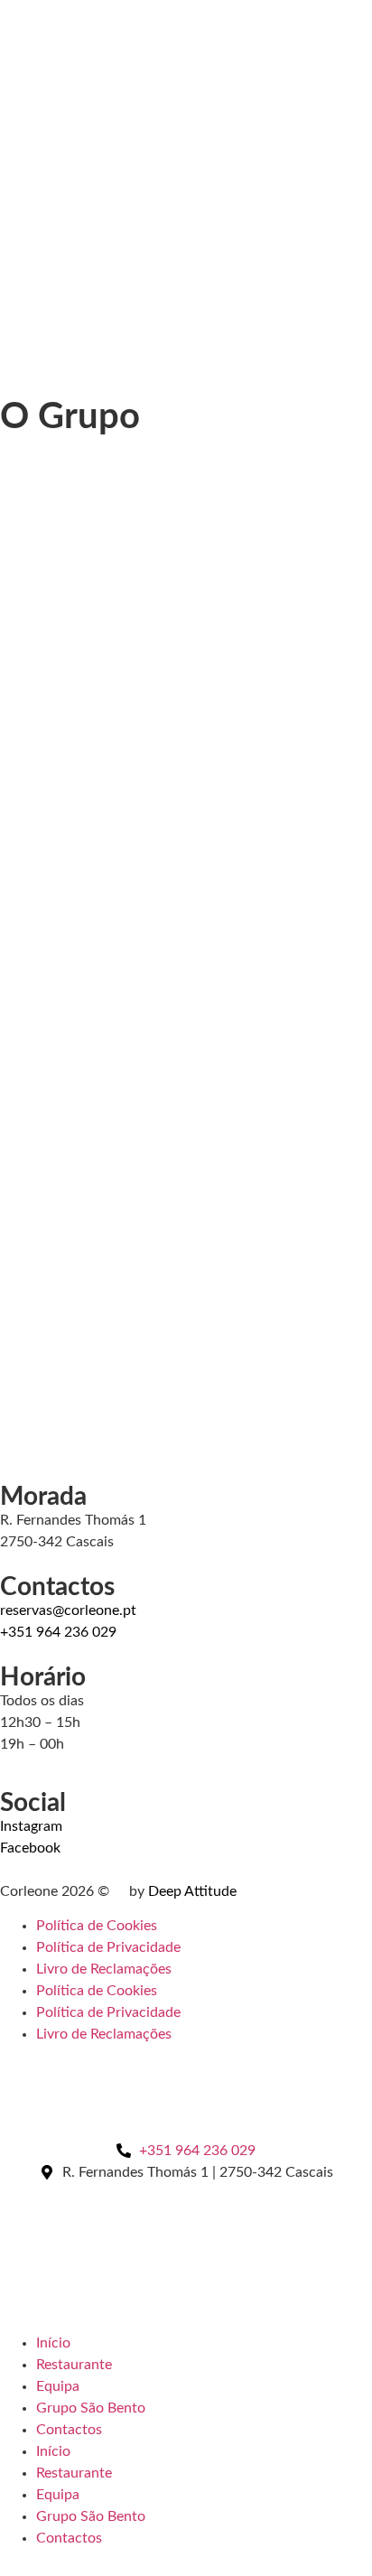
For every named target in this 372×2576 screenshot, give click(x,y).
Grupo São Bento (91, 2408)
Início (53, 2343)
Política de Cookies (97, 1926)
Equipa (58, 2386)
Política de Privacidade (108, 1947)
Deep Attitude (192, 1891)
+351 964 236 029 (58, 1632)
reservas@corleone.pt (68, 1610)
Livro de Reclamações (104, 1969)
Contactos (69, 2430)
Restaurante (74, 2365)
